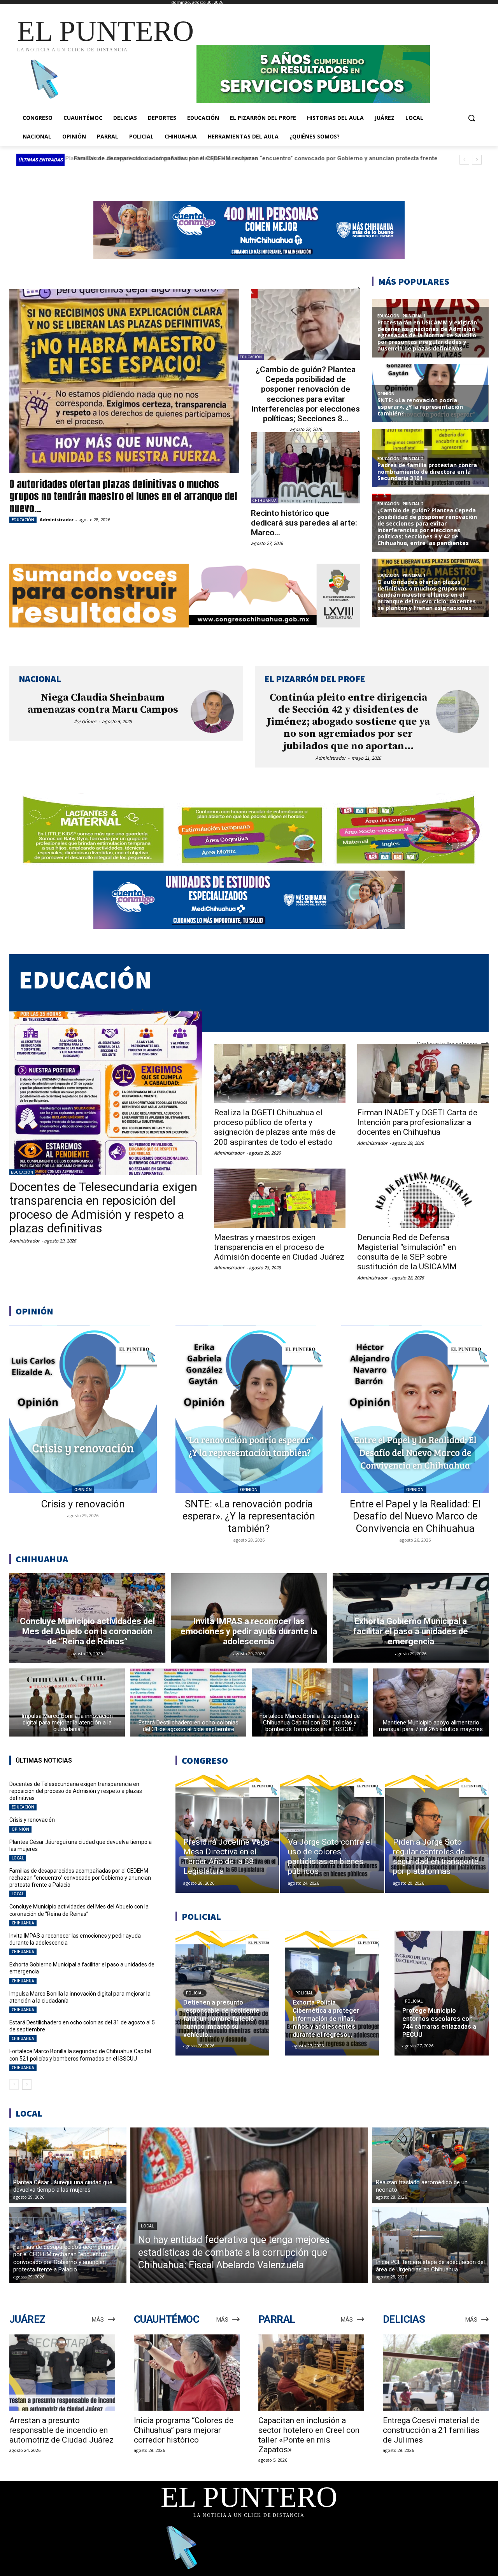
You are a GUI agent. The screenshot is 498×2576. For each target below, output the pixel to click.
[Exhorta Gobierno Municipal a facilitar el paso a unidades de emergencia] (411, 1618)
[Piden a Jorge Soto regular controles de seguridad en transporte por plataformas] (437, 1834)
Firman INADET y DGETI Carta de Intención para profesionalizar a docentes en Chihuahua (417, 1122)
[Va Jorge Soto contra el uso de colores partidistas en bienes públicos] (332, 1834)
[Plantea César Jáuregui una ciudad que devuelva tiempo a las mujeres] (68, 2165)
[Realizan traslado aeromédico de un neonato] (430, 2165)
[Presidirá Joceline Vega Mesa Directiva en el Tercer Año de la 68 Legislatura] (227, 1834)
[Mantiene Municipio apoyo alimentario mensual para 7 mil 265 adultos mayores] (431, 1702)
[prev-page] (14, 2084)
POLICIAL (195, 1993)
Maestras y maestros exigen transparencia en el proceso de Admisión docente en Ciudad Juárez (279, 1247)
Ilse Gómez (85, 721)
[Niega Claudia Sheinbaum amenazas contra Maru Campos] (212, 712)
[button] (472, 118)
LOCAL (18, 1858)
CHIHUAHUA (265, 500)
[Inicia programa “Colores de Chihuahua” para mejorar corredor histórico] (187, 2373)
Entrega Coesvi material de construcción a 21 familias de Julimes (431, 2430)
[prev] (464, 160)
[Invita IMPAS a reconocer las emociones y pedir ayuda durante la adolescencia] (249, 1618)
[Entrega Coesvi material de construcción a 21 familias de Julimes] (436, 2373)
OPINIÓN (83, 1490)
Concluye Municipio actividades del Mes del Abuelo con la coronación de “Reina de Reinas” (197, 158)
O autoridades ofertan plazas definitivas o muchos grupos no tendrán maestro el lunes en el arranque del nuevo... (123, 496)
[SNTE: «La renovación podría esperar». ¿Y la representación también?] (249, 1409)
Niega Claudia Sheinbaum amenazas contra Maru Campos (103, 704)
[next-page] (27, 2084)
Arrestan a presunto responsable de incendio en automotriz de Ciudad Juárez (61, 2430)
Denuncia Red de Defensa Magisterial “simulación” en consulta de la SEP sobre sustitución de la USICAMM (407, 1252)
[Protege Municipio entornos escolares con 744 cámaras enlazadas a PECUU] (442, 1993)
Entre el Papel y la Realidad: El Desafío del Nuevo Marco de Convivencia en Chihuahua (415, 1516)
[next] (477, 160)
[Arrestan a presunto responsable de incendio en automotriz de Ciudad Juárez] (62, 2373)
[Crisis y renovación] (83, 1409)
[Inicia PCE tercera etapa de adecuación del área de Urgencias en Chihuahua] (430, 2245)
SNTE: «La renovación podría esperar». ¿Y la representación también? (249, 1516)
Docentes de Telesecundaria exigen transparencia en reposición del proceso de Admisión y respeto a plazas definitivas (103, 1207)
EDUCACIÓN (23, 520)
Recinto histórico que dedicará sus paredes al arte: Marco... (304, 523)
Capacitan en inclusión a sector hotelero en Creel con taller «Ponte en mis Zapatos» (309, 2435)
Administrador (57, 520)
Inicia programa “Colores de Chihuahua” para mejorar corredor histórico (184, 2430)
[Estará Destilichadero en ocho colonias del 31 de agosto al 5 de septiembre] (188, 1702)
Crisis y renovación (83, 1504)
